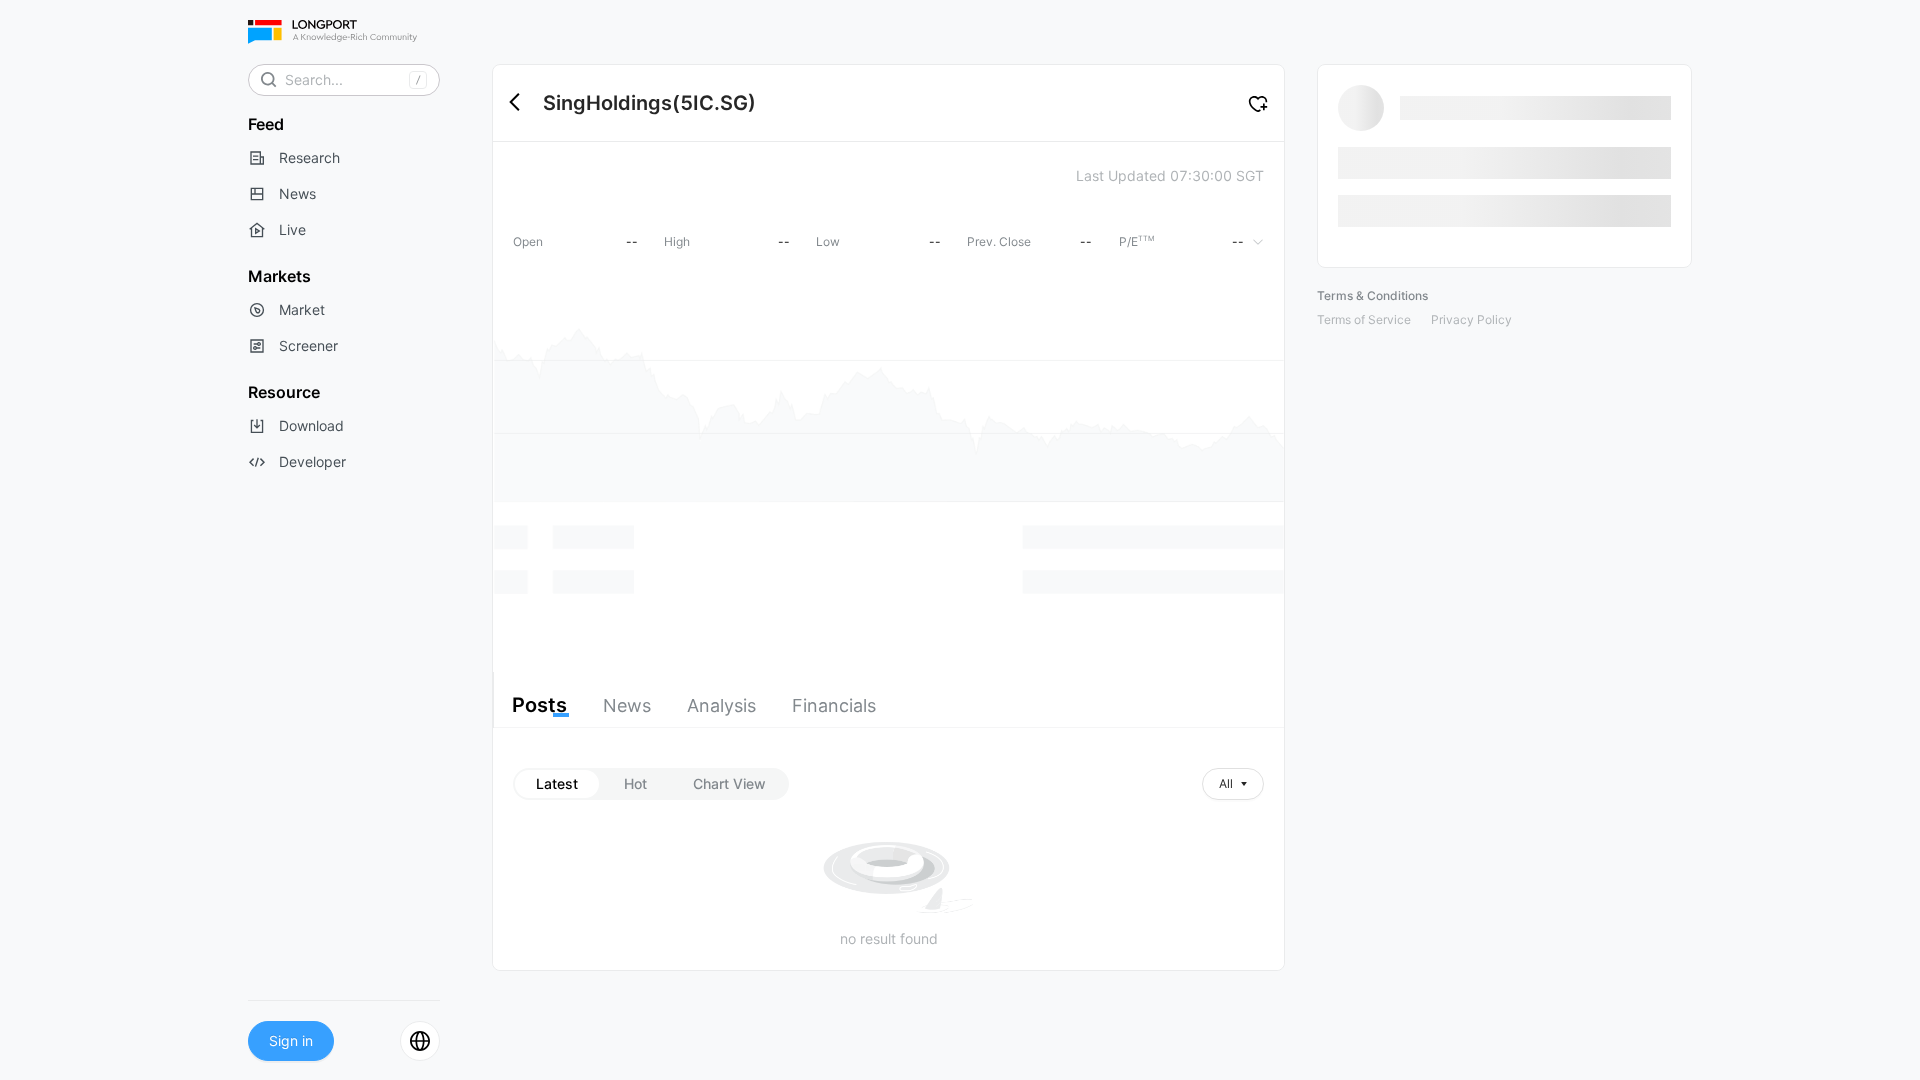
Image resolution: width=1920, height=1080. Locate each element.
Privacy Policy (1471, 319)
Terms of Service (1364, 319)
